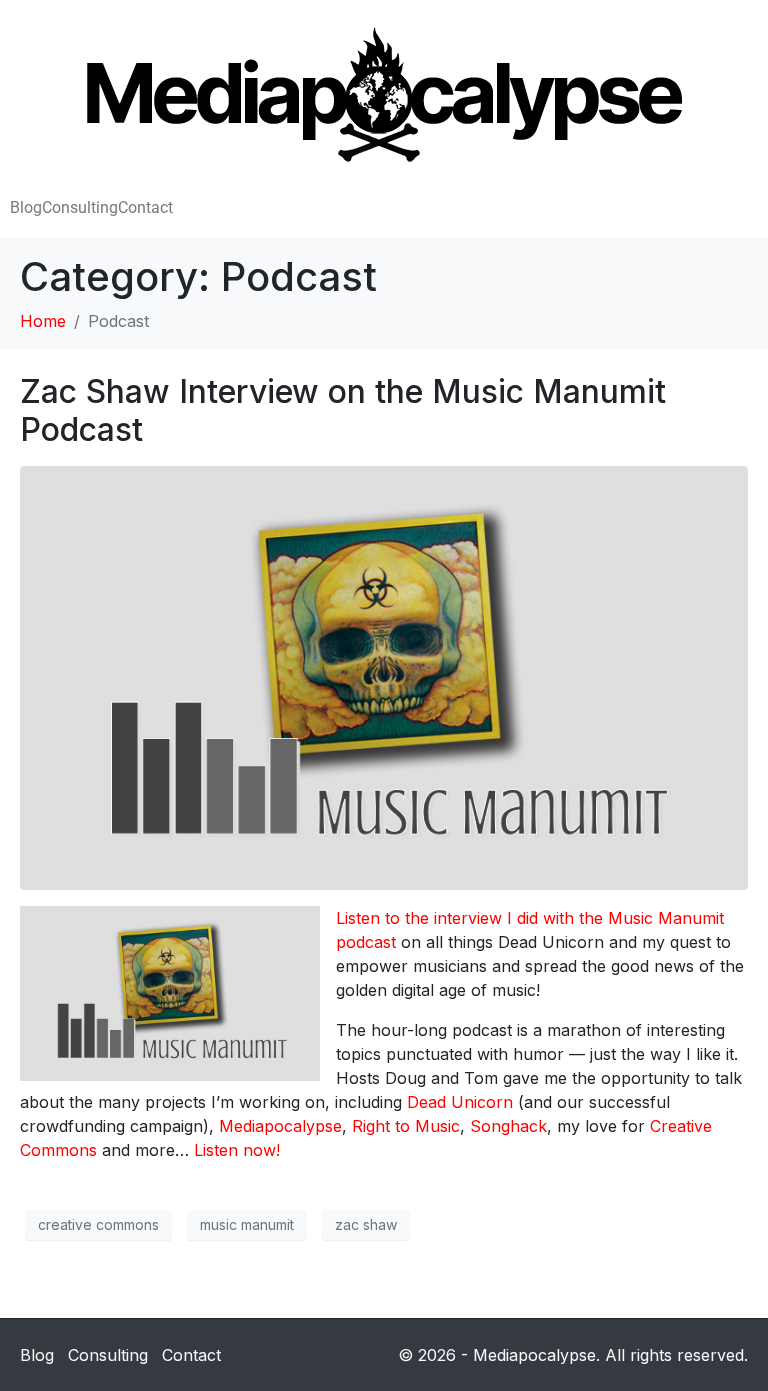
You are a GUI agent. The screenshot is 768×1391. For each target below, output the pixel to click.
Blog (26, 207)
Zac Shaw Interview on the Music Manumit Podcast (343, 410)
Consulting (80, 207)
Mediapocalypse (280, 1126)
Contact (145, 207)
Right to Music (406, 1126)
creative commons (98, 1224)
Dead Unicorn (460, 1102)
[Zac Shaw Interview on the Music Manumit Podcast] (384, 676)
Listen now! (237, 1150)
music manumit (247, 1224)
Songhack (508, 1126)
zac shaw (366, 1224)
